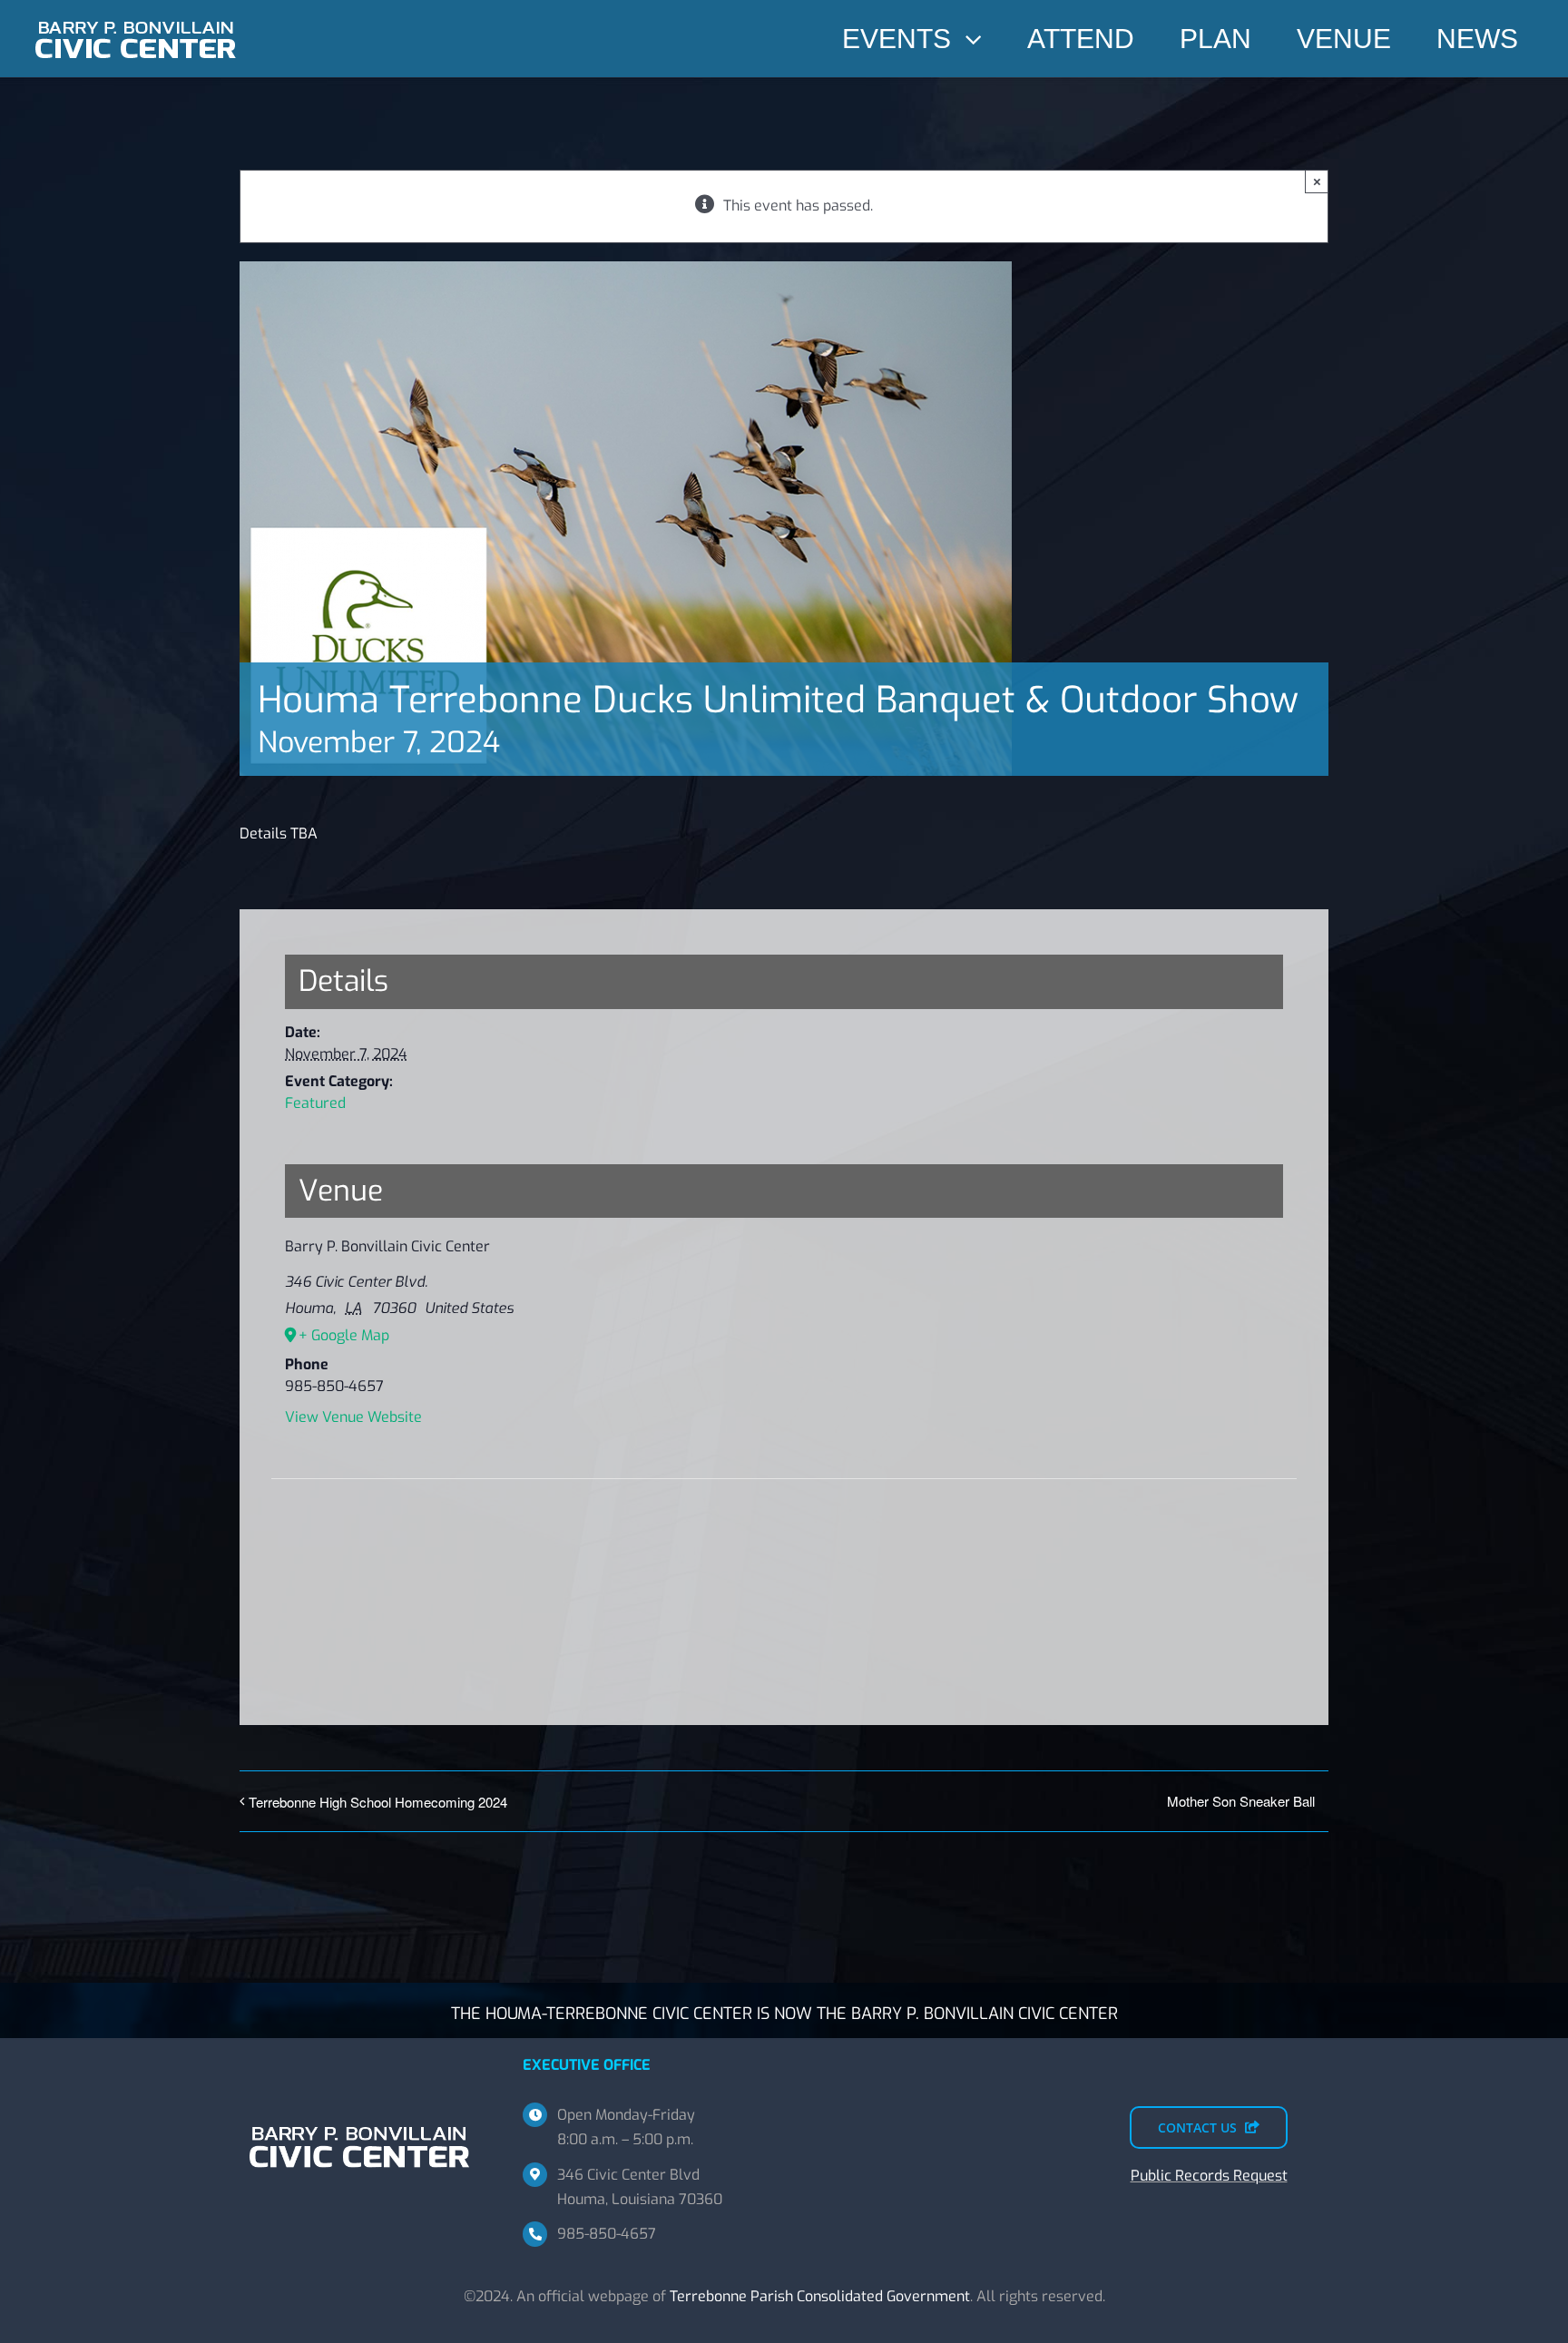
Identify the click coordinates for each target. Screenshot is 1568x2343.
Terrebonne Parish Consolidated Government (820, 2296)
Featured (315, 1103)
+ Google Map (344, 1335)
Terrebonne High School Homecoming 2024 (378, 1802)
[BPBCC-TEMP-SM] (136, 16)
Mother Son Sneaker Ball (1241, 1801)
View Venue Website (353, 1417)
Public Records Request (1209, 2176)
